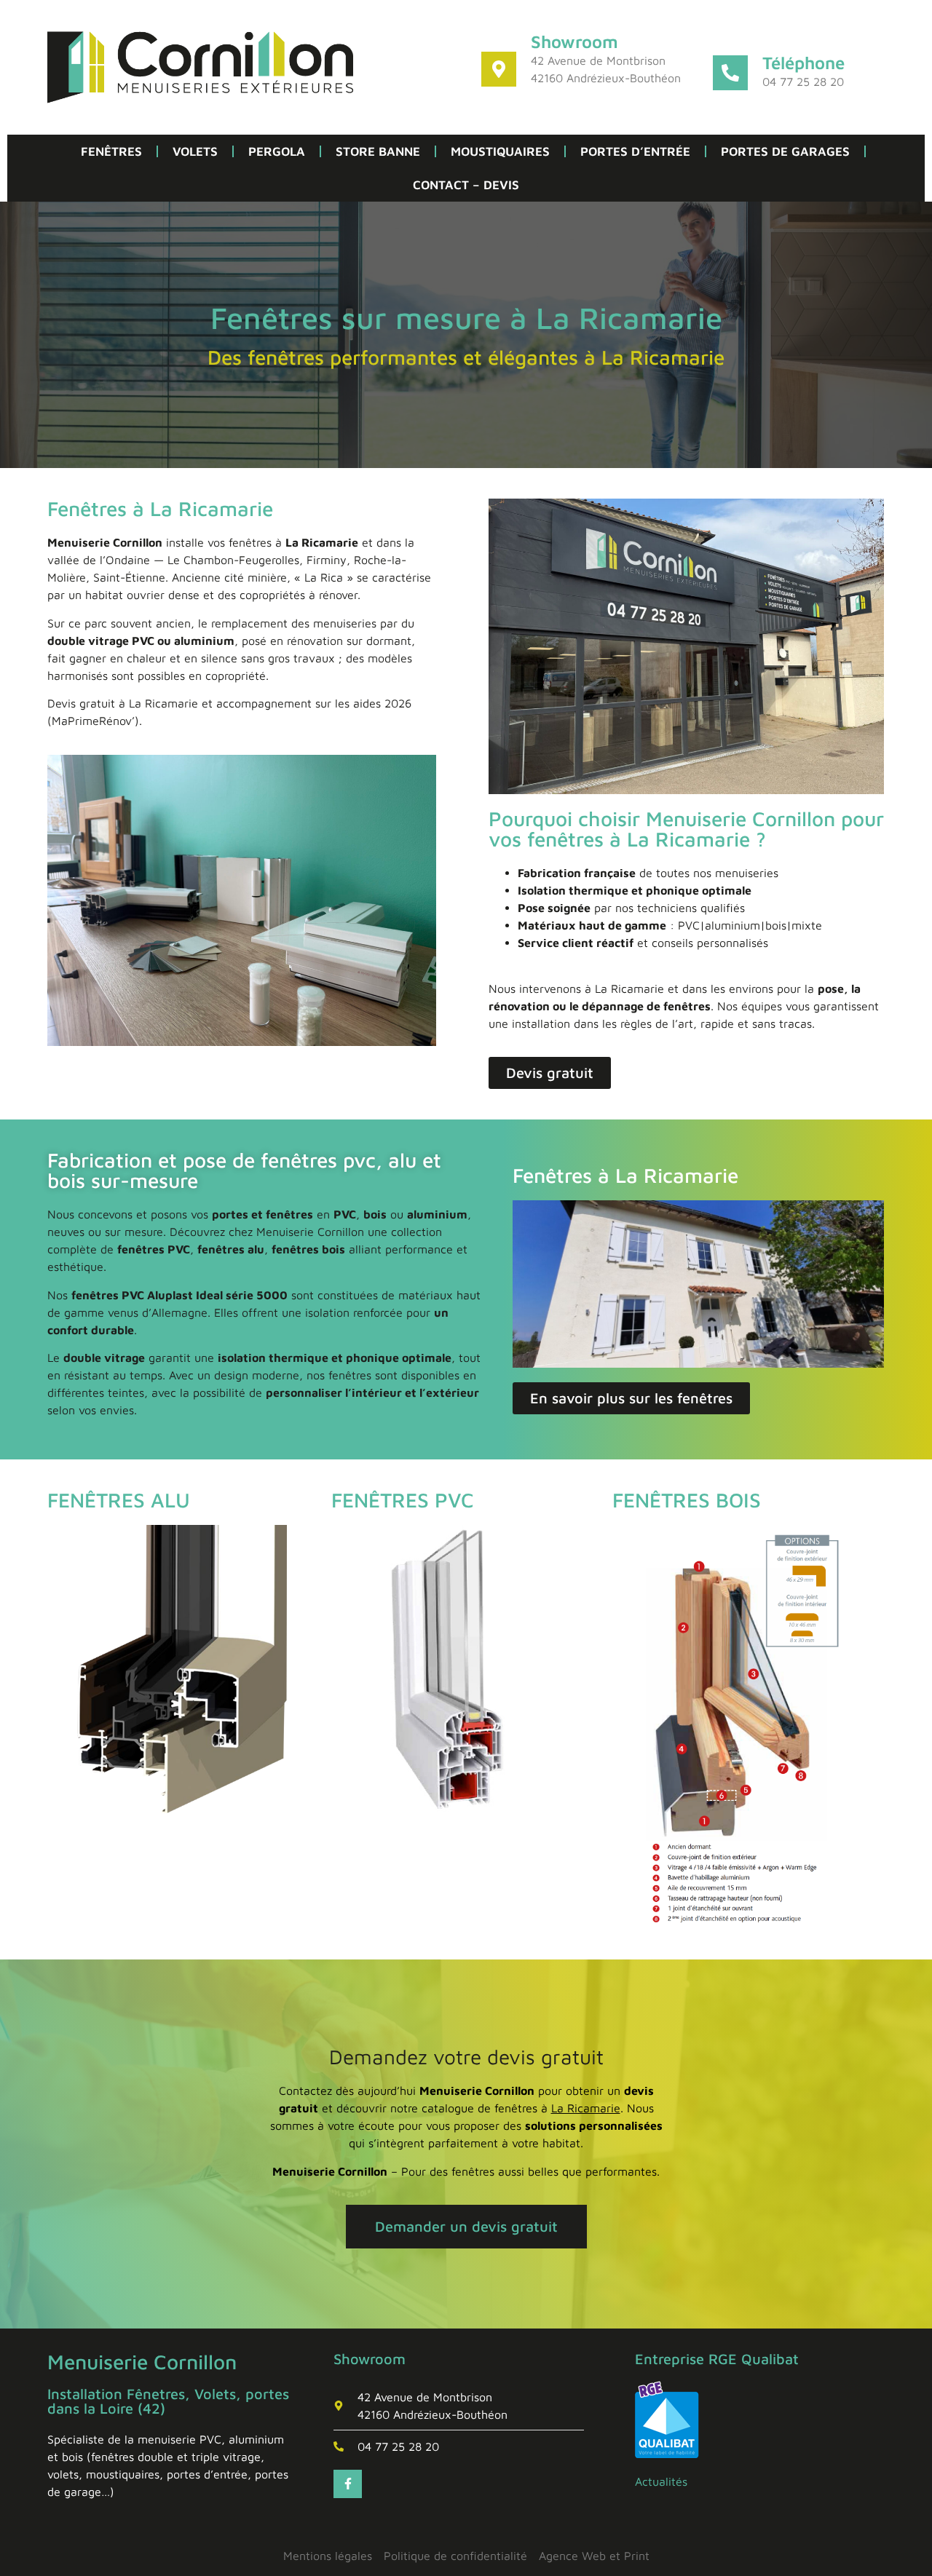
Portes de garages (785, 151)
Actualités (661, 2481)
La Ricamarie (586, 2108)
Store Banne (378, 151)
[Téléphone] (730, 73)
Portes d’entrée (635, 151)
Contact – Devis (466, 185)
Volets (195, 151)
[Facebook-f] (347, 2484)
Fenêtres (111, 151)
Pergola (277, 151)
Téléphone (803, 63)
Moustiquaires (500, 151)
